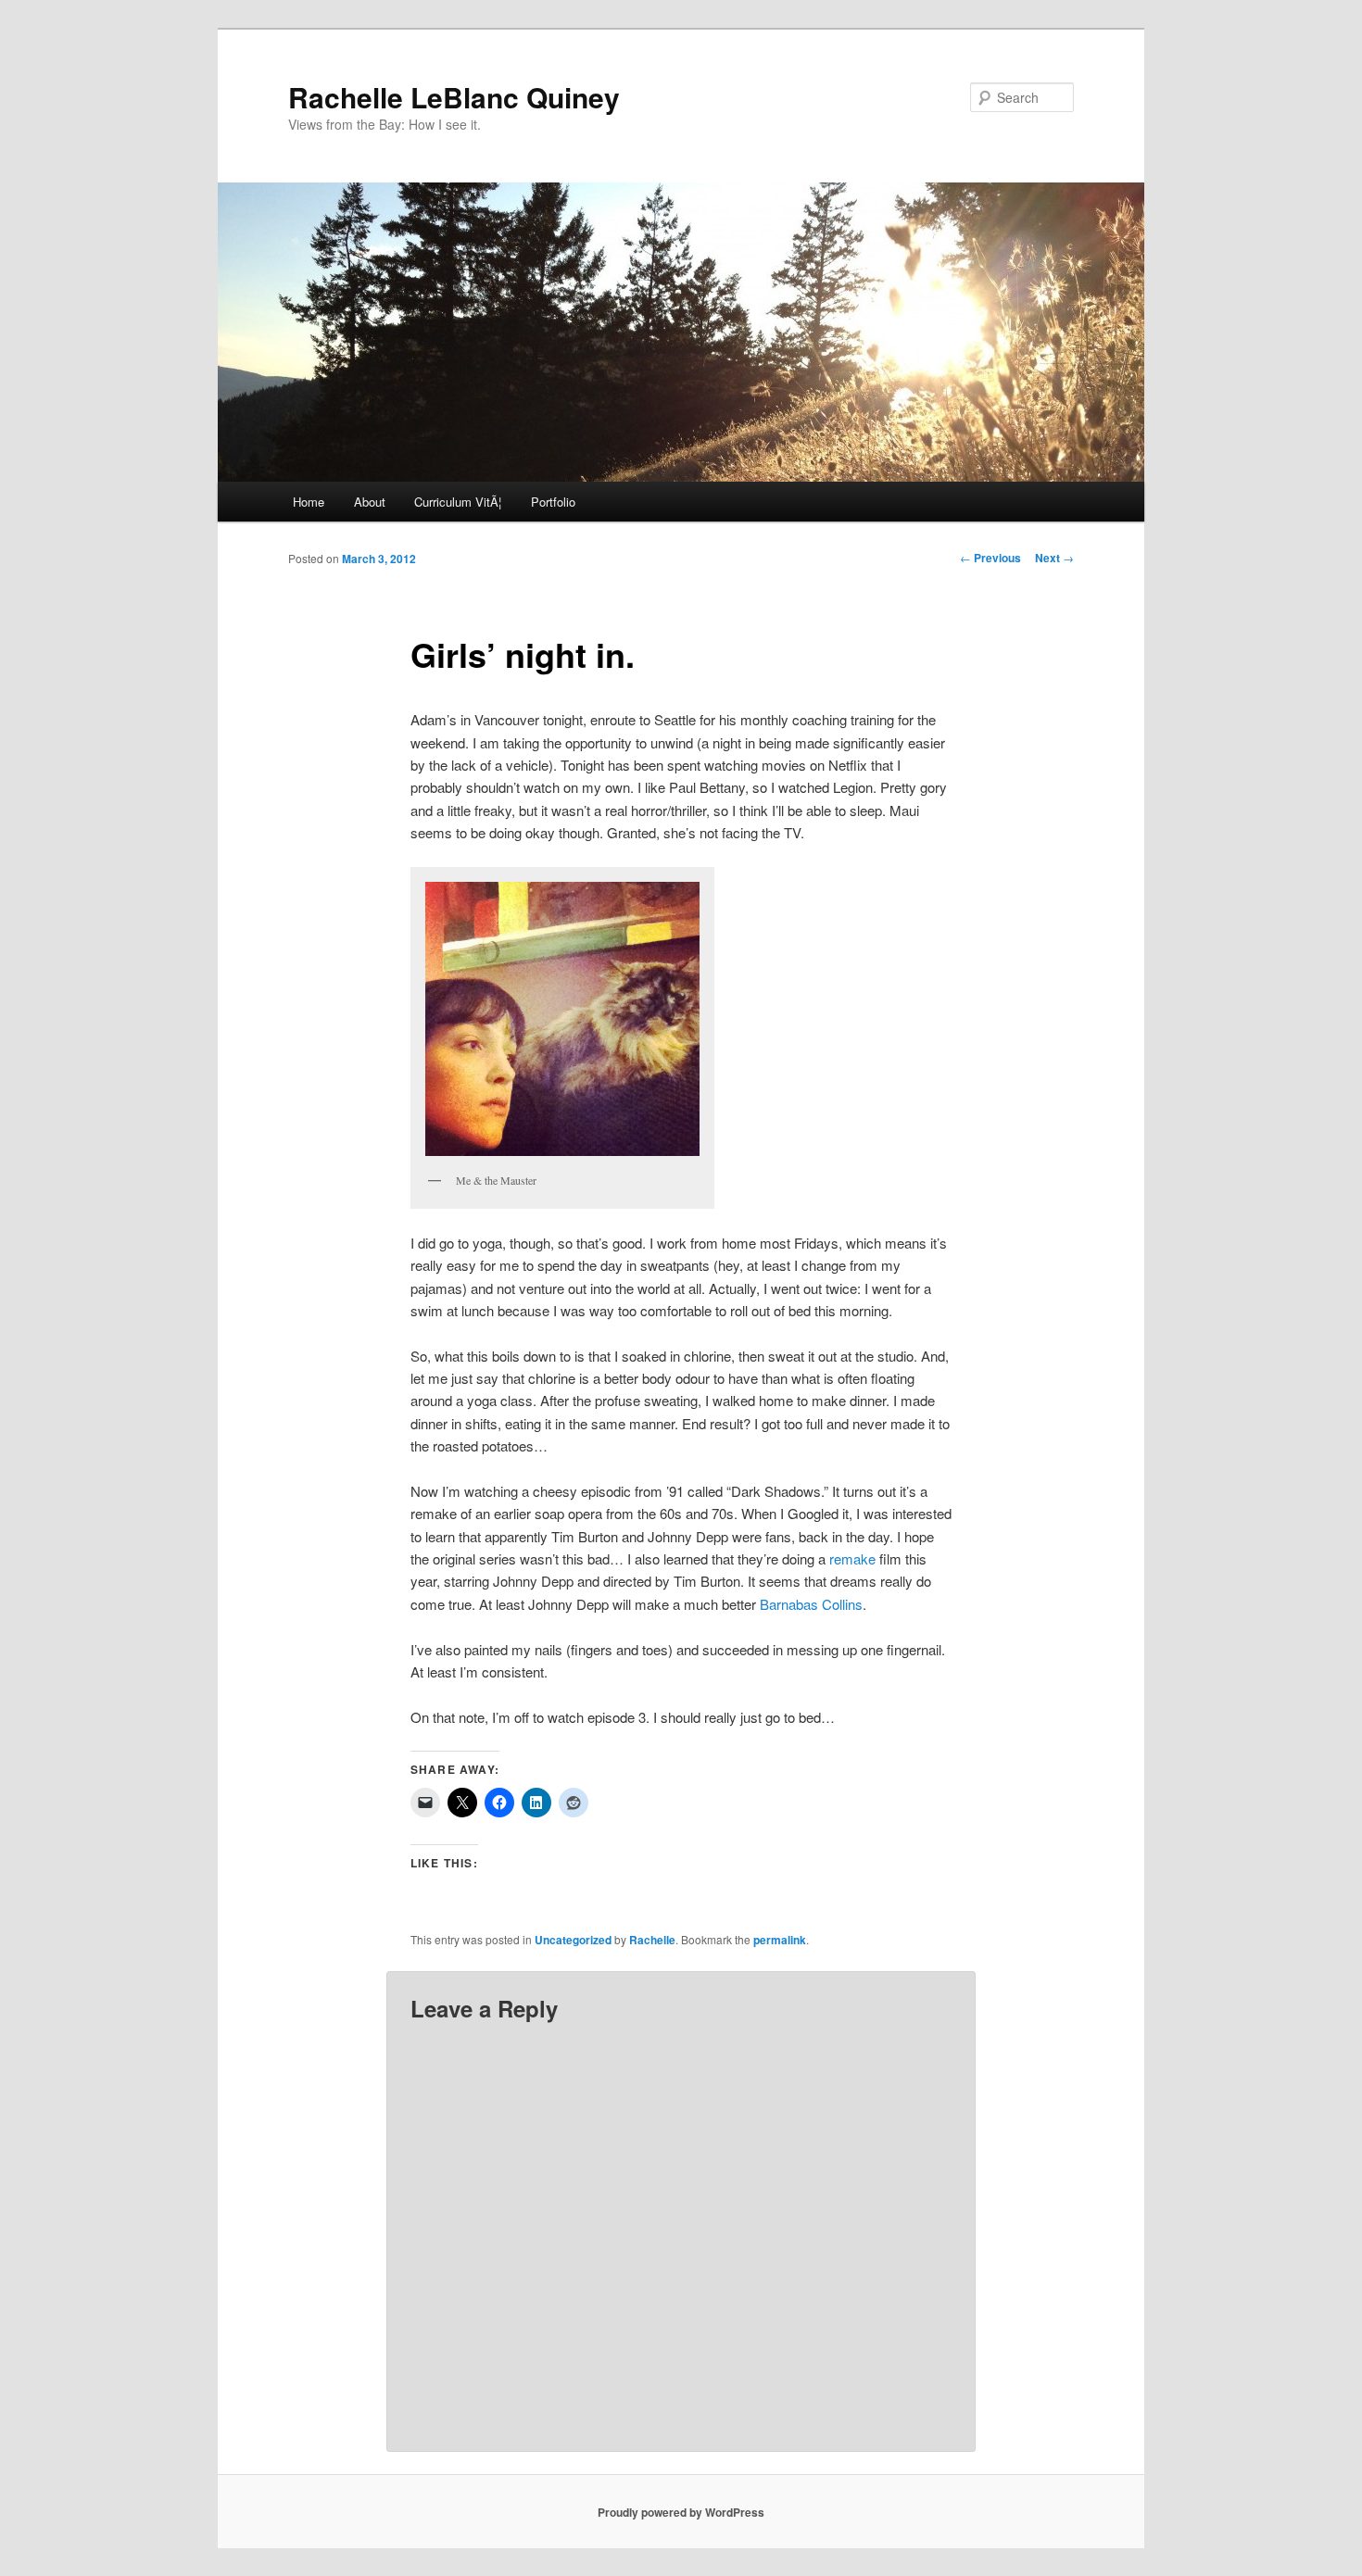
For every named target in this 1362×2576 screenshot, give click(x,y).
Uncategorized (573, 1940)
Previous (990, 558)
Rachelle (652, 1940)
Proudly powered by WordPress (681, 2512)
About (370, 502)
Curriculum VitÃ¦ (458, 502)
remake (852, 1558)
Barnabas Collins (811, 1604)
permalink (780, 1940)
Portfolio (553, 502)
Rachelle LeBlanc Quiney (454, 97)
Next (1054, 558)
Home (309, 502)
